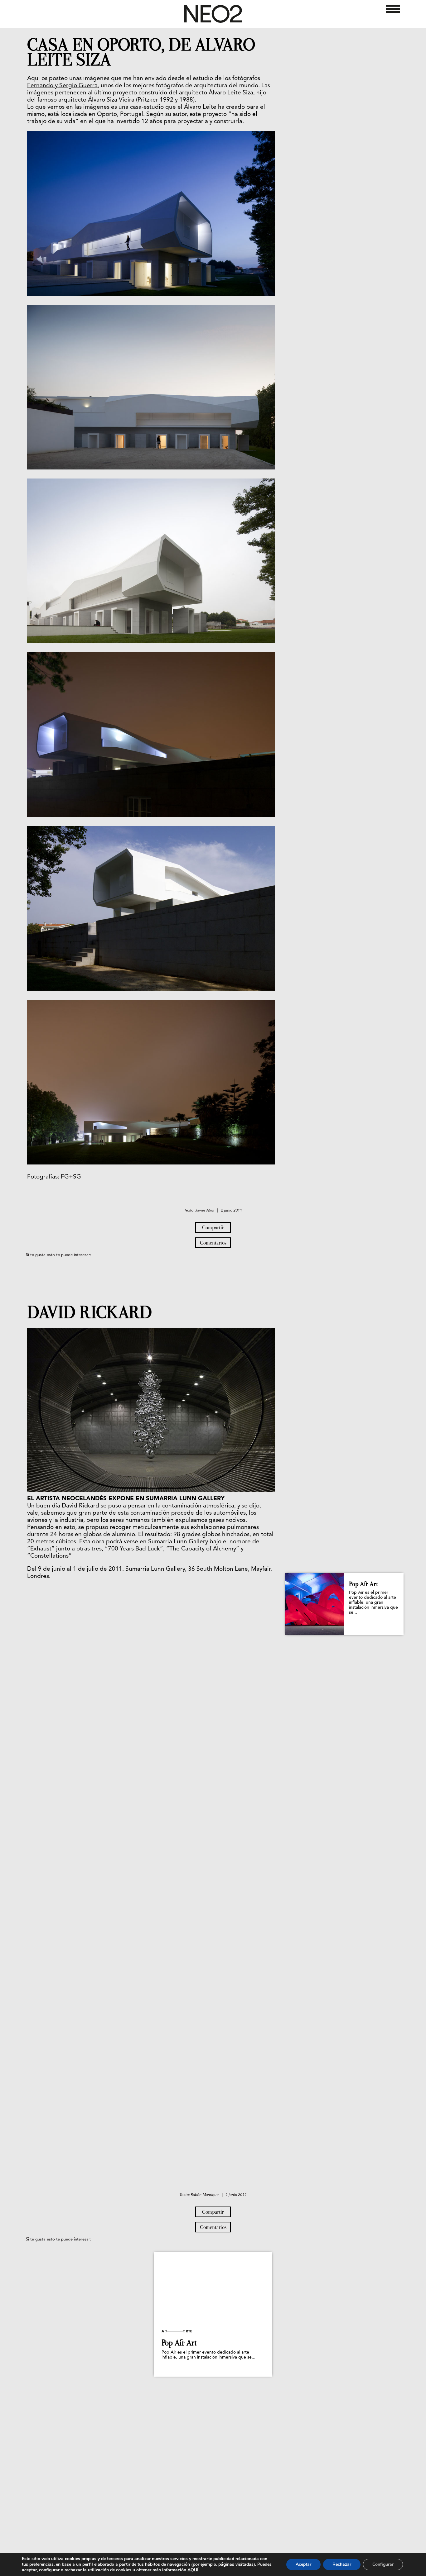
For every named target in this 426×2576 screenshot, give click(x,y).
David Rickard (80, 1506)
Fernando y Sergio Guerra (62, 86)
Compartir (213, 1227)
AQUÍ (193, 2570)
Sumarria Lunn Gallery (155, 1569)
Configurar (383, 2564)
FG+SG (70, 1177)
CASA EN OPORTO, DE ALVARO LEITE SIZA (141, 52)
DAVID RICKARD (90, 1312)
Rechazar (342, 2564)
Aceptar (303, 2564)
